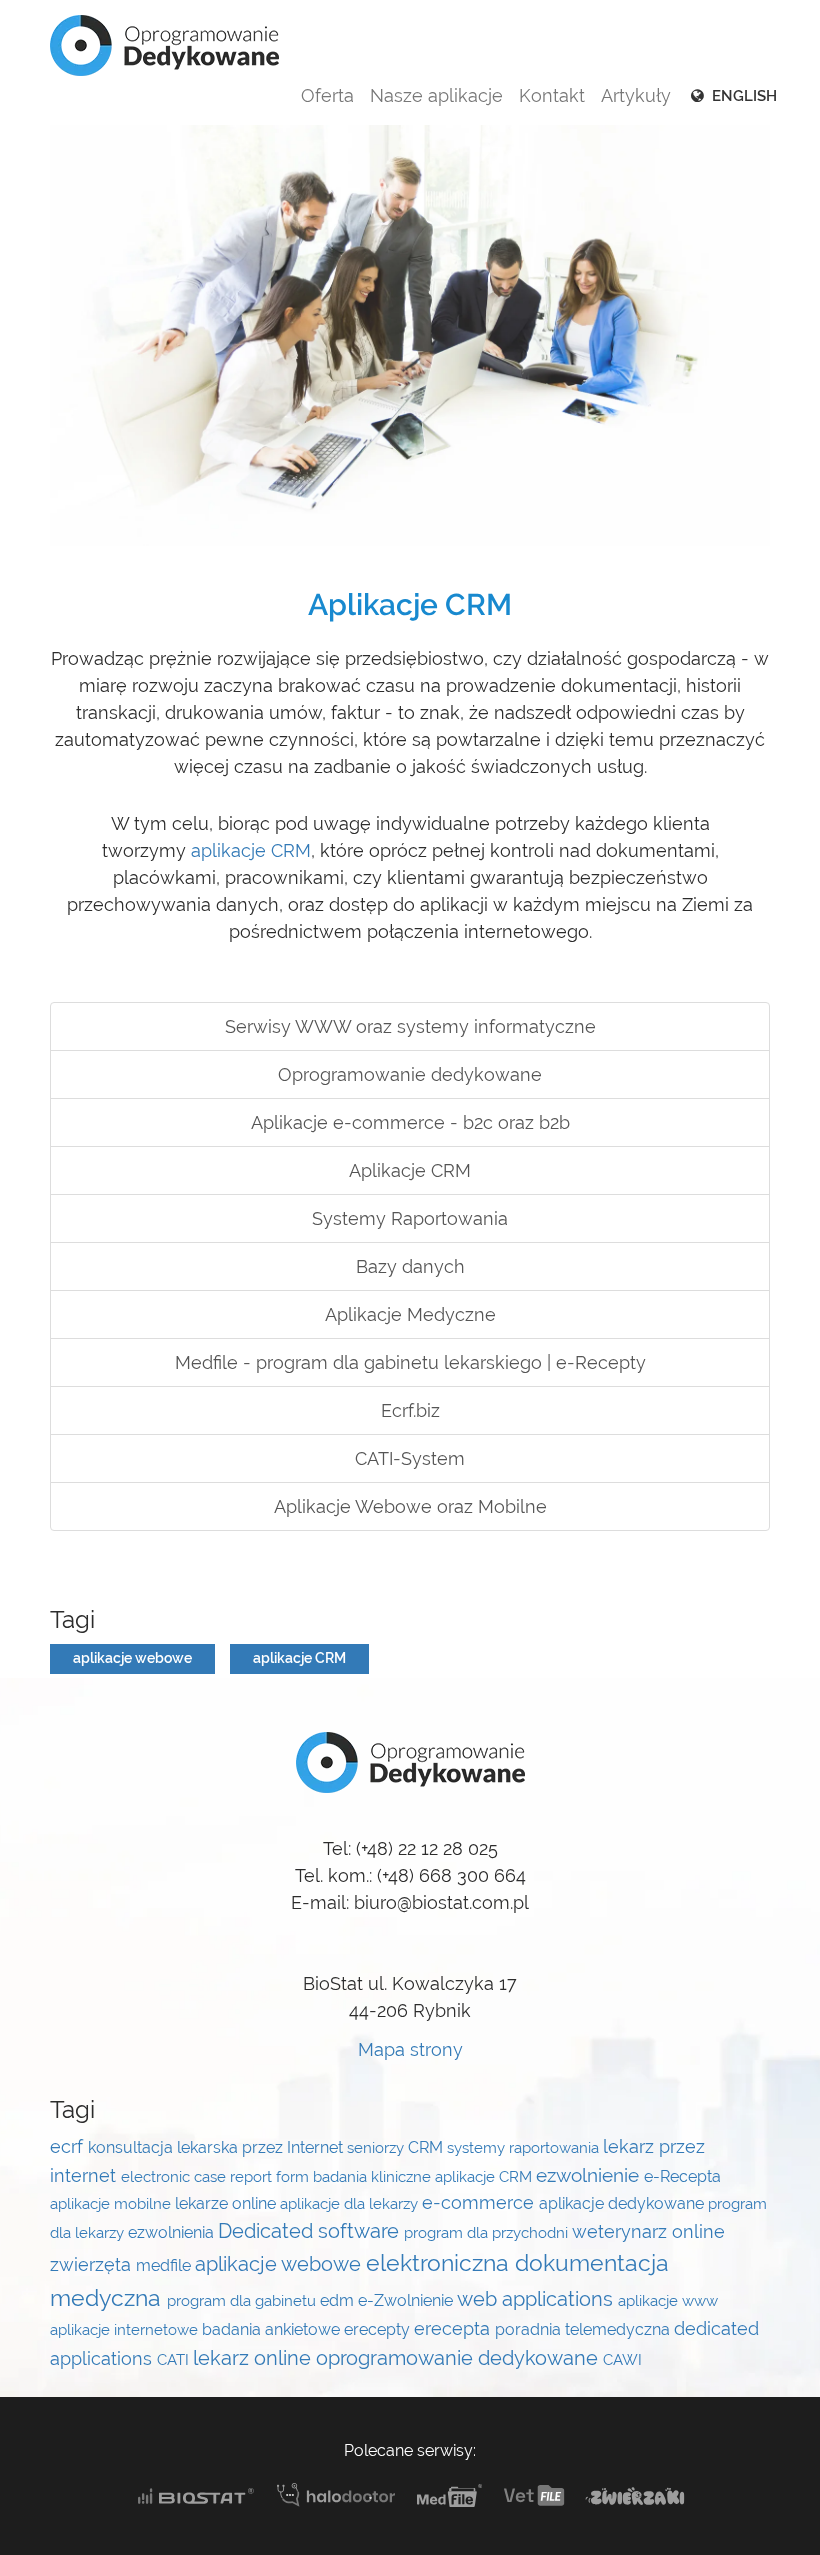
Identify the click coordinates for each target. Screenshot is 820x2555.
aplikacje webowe (132, 1658)
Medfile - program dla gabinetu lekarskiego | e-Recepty (410, 1362)
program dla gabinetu (243, 2300)
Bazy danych (410, 1266)
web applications (537, 2299)
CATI (175, 2359)
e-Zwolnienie (407, 2300)
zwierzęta (93, 2265)
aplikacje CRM (251, 850)
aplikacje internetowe (126, 2329)
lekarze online (227, 2203)
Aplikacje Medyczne (410, 1314)
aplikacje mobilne (112, 2203)
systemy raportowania (525, 2147)
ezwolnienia (173, 2232)
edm (339, 2300)
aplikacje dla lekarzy (351, 2203)
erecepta (454, 2329)
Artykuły (636, 95)
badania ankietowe (273, 2329)
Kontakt (552, 95)
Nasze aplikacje (436, 95)
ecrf (69, 2147)
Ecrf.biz (410, 1410)
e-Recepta (682, 2176)
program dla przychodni (488, 2232)
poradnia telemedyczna (584, 2329)
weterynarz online (648, 2232)
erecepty (379, 2329)
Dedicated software (311, 2231)
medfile (165, 2265)
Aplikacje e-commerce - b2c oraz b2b (410, 1122)
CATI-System (410, 1458)
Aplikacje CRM (410, 1170)
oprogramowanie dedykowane (459, 2358)
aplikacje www (668, 2300)
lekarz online (254, 2358)
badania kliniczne (374, 2176)
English (742, 96)
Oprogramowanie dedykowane (410, 1074)
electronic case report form (217, 2176)
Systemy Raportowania (410, 1218)
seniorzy (377, 2147)
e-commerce (480, 2203)
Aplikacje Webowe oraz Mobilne (410, 1506)
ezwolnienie (590, 2175)
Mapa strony (410, 2049)
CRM (427, 2147)
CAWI (622, 2359)
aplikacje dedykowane (623, 2203)
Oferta (327, 95)
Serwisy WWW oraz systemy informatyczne (410, 1026)
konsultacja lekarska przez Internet (217, 2147)
